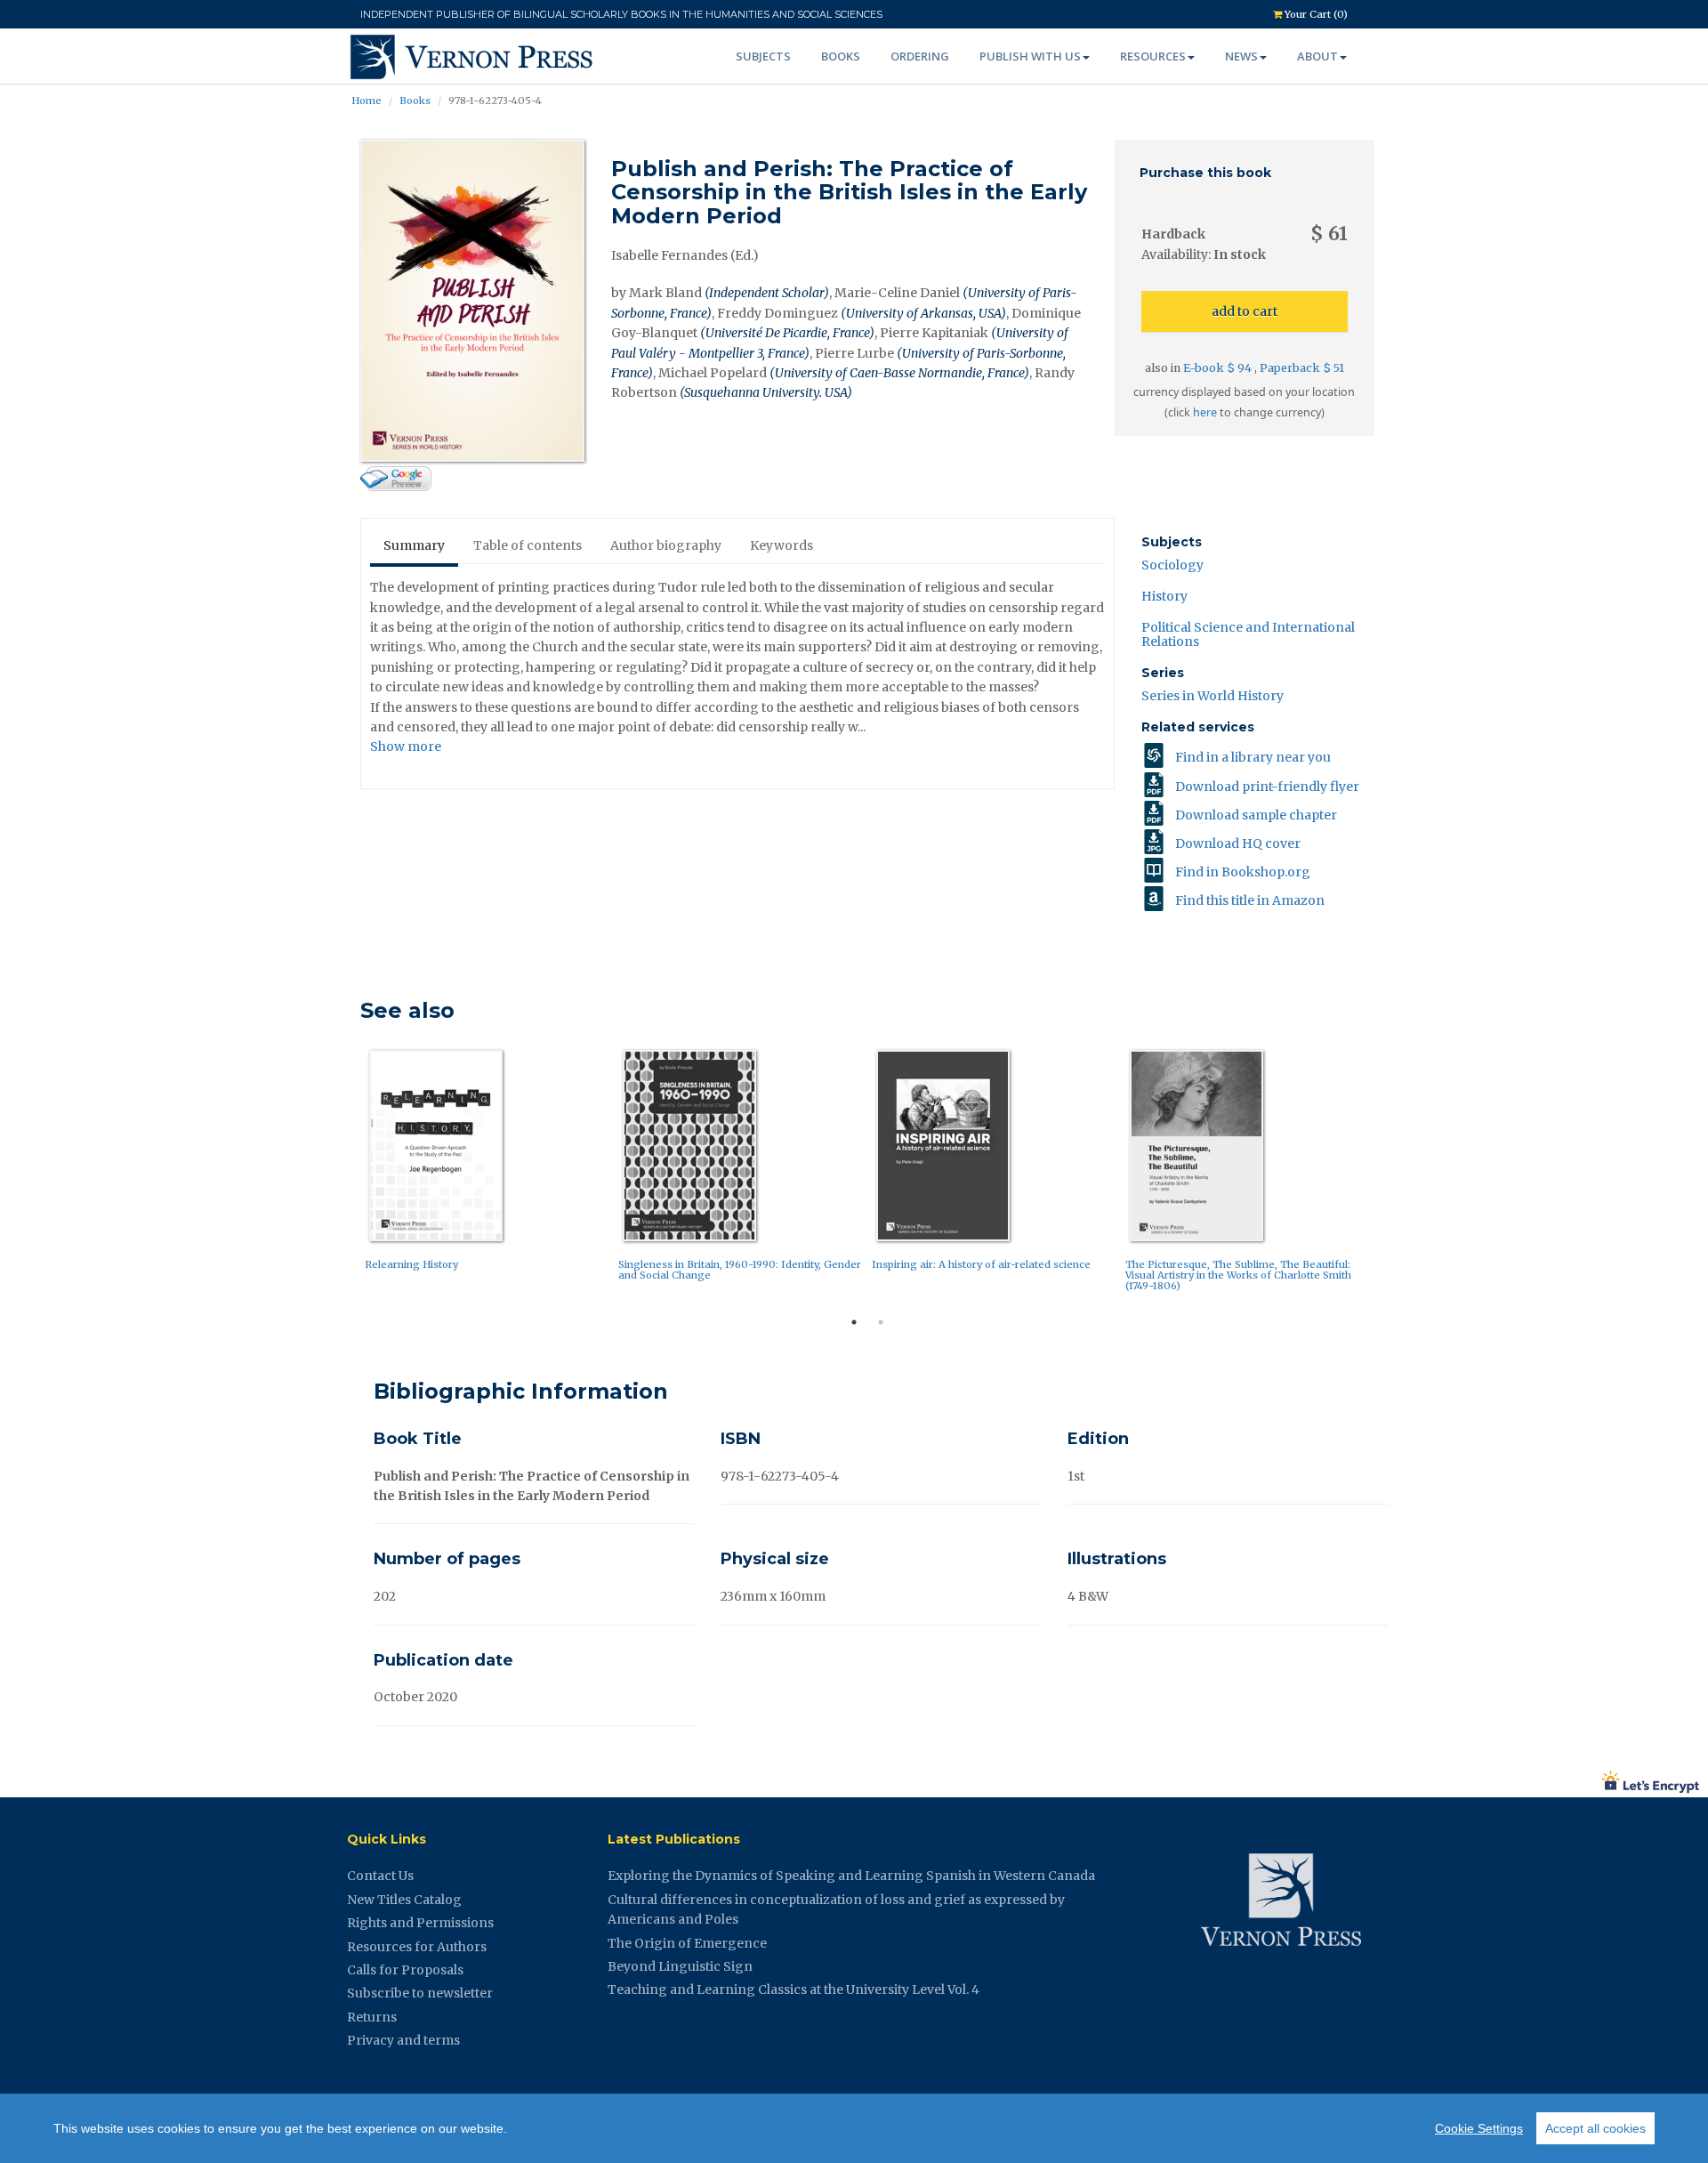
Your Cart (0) (1315, 14)
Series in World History (1213, 696)
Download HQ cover (1238, 843)
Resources (1153, 56)
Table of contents (528, 545)
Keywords (781, 545)
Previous (347, 1175)
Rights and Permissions (420, 1923)
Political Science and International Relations (1248, 634)
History (1164, 596)
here (1205, 412)
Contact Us (380, 1876)
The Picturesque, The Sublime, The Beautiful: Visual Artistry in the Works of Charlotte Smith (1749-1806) (1238, 1275)
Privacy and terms (403, 2040)
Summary (414, 545)
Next (1388, 1175)
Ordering (920, 56)
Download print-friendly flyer (1267, 787)
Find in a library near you (1253, 757)
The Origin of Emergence (687, 1943)
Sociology (1172, 565)
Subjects (763, 56)
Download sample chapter (1256, 815)
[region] (854, 2128)
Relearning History (411, 1264)
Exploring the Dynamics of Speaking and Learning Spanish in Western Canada (851, 1876)
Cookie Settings (1479, 2128)
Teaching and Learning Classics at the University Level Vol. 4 (794, 1989)
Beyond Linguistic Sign (680, 1966)
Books (841, 56)
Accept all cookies (1595, 2128)
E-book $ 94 (1219, 368)
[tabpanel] (487, 1164)
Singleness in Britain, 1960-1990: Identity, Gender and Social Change (740, 1270)
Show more (406, 747)
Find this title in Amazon (1250, 900)
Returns (372, 2017)
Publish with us (1030, 56)
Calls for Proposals (405, 1970)
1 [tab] (854, 1322)
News (1241, 56)
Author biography (666, 545)
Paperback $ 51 (1302, 368)
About (1317, 56)
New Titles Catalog (404, 1900)
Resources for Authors (417, 1947)
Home (367, 101)
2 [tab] (881, 1322)
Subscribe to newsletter (420, 1993)
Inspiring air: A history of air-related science (981, 1264)
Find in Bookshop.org (1243, 872)
